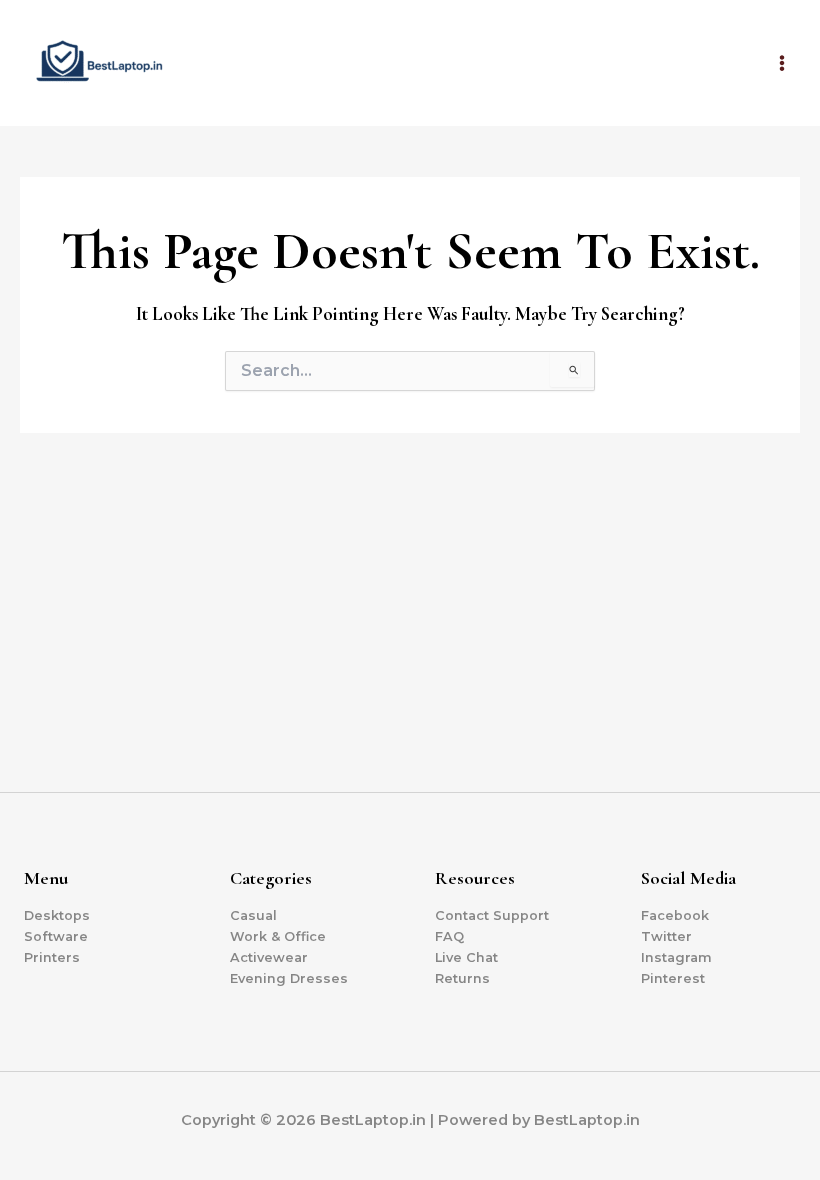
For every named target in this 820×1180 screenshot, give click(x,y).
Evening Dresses (289, 978)
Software (56, 936)
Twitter (666, 936)
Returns (462, 978)
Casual (253, 915)
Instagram (676, 957)
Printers (52, 957)
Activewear (269, 957)
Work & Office (278, 936)
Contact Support (492, 915)
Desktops (57, 915)
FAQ (449, 936)
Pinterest (673, 978)
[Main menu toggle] (782, 63)
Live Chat (466, 957)
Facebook (675, 915)
